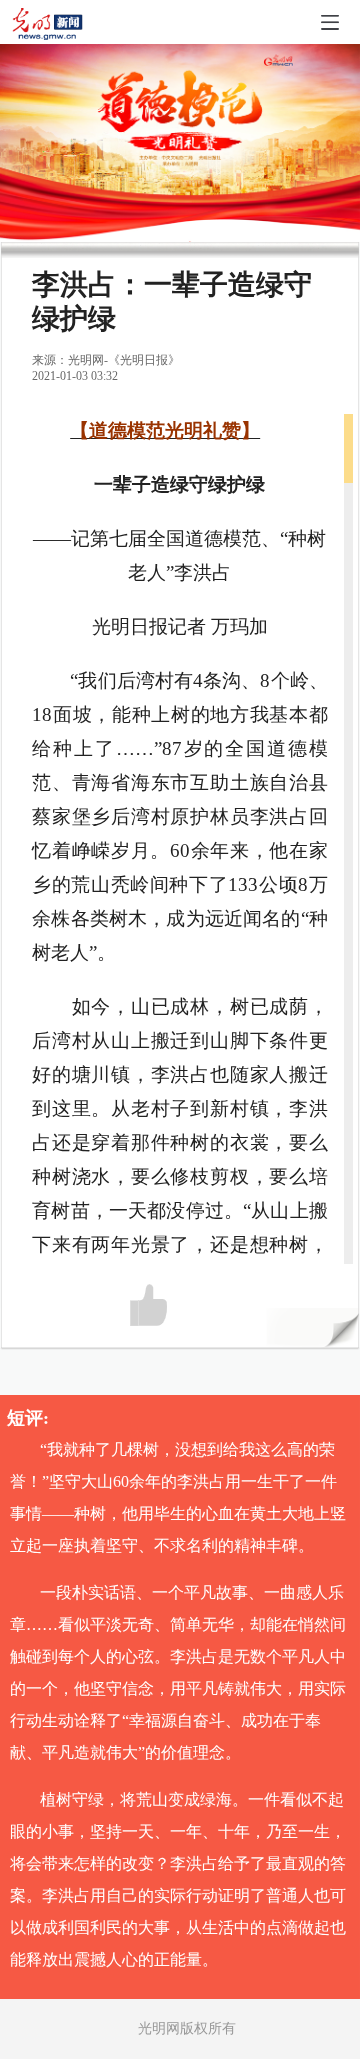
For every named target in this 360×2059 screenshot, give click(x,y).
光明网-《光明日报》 (124, 360)
